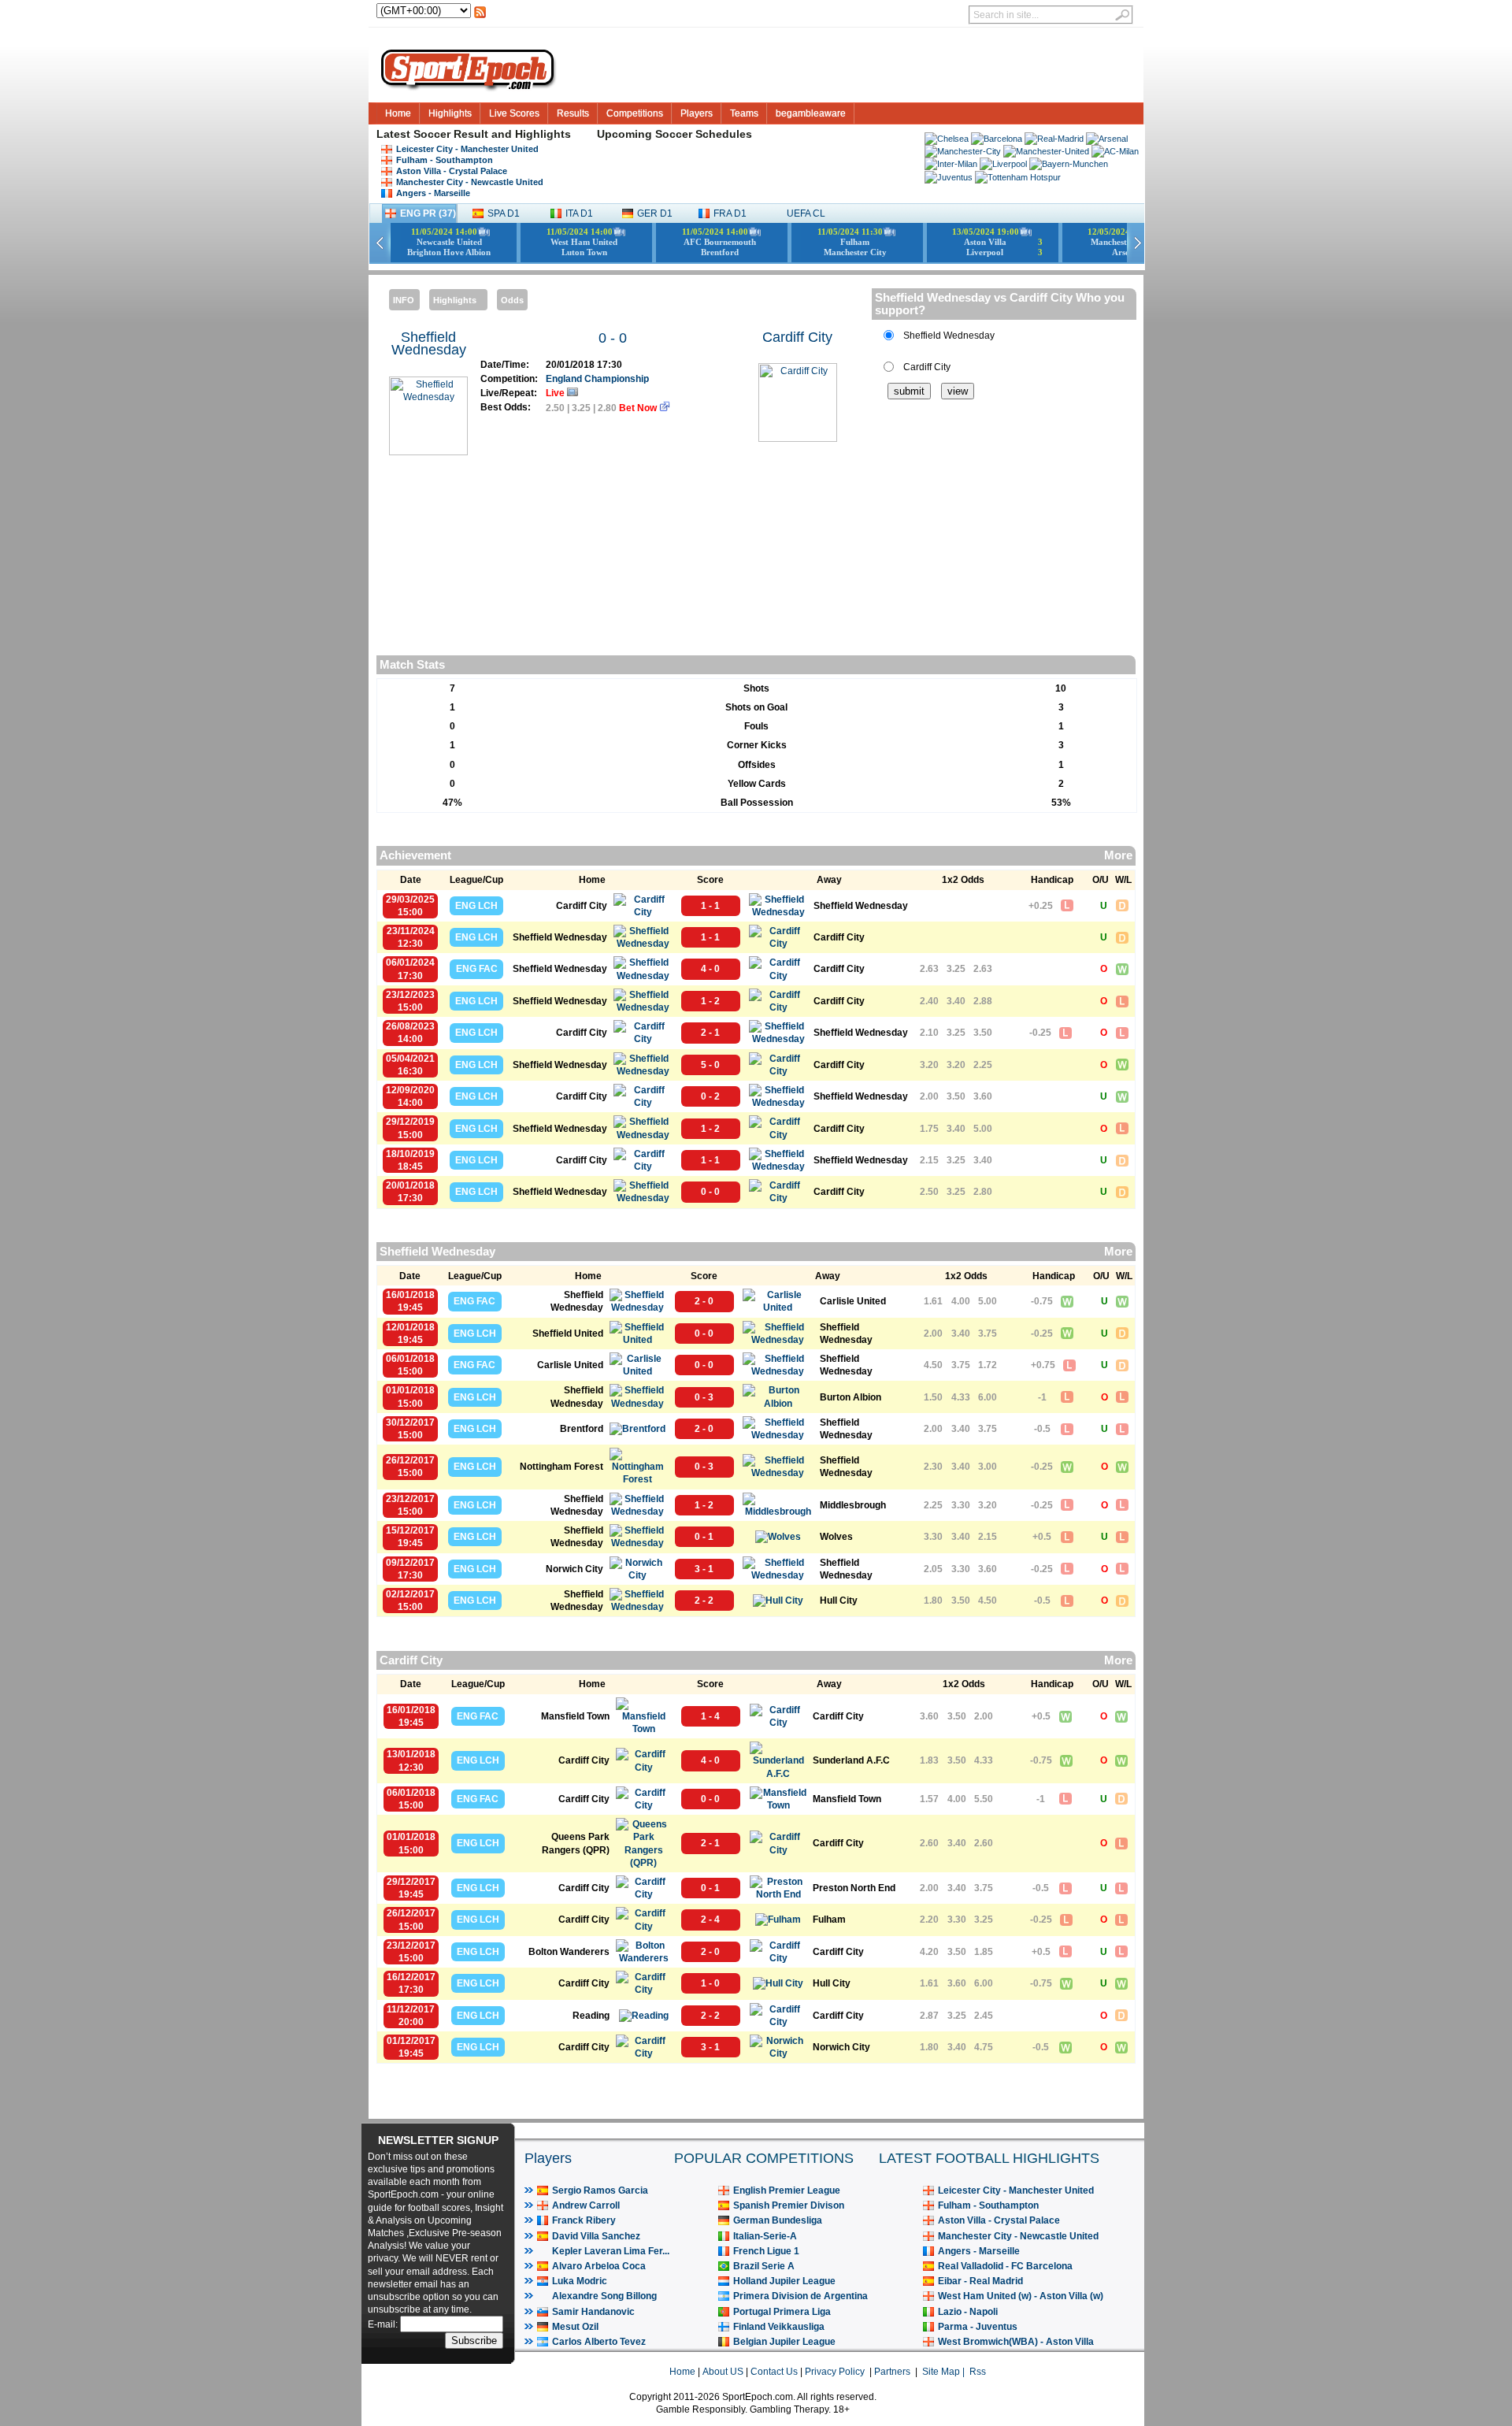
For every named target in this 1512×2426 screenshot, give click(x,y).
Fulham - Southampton (445, 160)
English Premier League (787, 2190)
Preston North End (854, 1888)
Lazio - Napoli (968, 2312)
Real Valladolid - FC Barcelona (1005, 2266)
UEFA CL (806, 213)
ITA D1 (579, 213)
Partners (892, 2372)
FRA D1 (730, 213)
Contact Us (774, 2372)
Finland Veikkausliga (779, 2327)
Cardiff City (797, 337)
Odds (512, 300)
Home (398, 113)
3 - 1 (704, 1569)
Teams (744, 113)
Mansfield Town (575, 1716)
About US (723, 2372)
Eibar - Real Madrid (980, 2281)
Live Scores (514, 113)
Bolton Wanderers (569, 1952)
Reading (591, 2016)
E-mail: (384, 2324)
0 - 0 (613, 338)
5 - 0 (710, 1065)
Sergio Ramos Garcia (600, 2190)
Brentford (582, 1429)
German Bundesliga (778, 2220)
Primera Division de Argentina (800, 2296)
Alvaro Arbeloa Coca (599, 2266)
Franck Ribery (584, 2220)
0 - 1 (704, 1537)
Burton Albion (850, 1397)
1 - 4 (710, 1716)
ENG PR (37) (428, 213)
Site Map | (946, 2372)
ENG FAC (477, 969)
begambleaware (811, 113)
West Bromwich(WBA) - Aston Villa (1016, 2342)
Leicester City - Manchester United (467, 149)
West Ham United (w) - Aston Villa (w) (1021, 2296)
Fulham (829, 1920)
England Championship (597, 379)
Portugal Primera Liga (782, 2312)
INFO (404, 300)
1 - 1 (710, 906)
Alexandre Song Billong (604, 2296)
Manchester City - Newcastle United (470, 182)
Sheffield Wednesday (429, 343)
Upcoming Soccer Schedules (674, 134)
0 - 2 (710, 1096)
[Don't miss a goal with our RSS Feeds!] (480, 17)
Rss (978, 2372)
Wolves (836, 1537)
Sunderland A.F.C (851, 1760)
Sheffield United (568, 1334)
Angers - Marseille (433, 193)
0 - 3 (704, 1397)
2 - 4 (710, 1920)
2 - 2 (704, 1601)
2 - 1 (710, 1033)
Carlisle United (853, 1301)
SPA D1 (504, 213)
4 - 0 (710, 969)
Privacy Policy (835, 2372)
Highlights (450, 113)
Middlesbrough (853, 1505)
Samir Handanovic (593, 2312)
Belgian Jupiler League (784, 2342)
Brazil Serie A (764, 2266)
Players (697, 113)
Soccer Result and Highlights (492, 134)
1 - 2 (710, 1001)
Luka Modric (580, 2281)
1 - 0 (710, 1983)
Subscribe (474, 2341)
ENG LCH (476, 906)
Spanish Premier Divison (789, 2205)
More (1118, 855)
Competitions (635, 113)
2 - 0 (704, 1301)
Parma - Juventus (978, 2327)
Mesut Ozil (575, 2327)
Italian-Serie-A (765, 2236)
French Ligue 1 (766, 2251)
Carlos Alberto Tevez (599, 2342)
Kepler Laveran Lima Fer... (611, 2251)
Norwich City (574, 1569)
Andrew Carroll (586, 2205)
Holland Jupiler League (784, 2281)
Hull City (839, 1601)
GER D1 (655, 213)
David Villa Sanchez (596, 2236)
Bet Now (639, 408)
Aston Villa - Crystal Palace (452, 171)
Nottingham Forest (561, 1467)
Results (573, 113)
